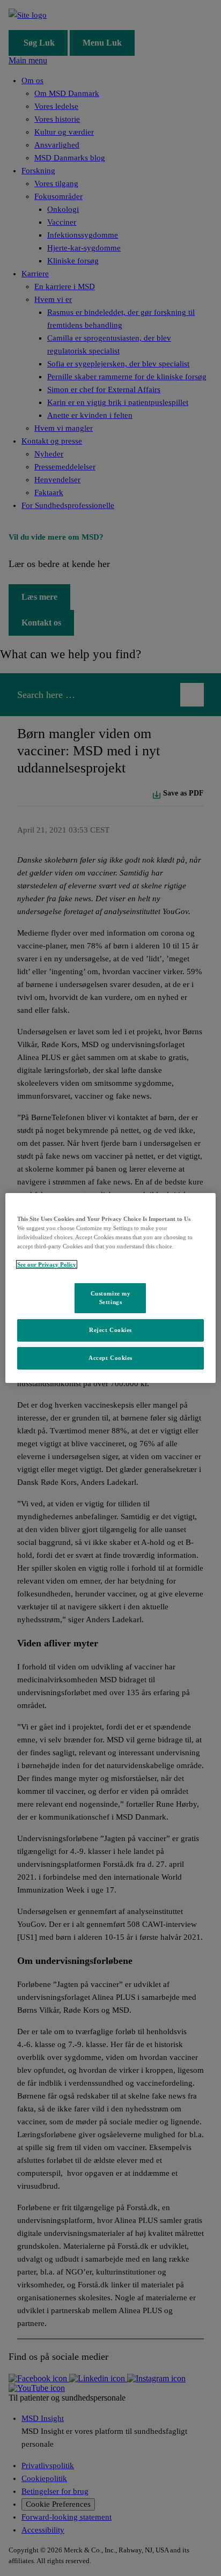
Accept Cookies (110, 1358)
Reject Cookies (110, 1330)
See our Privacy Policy (47, 1264)
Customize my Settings (111, 1298)
